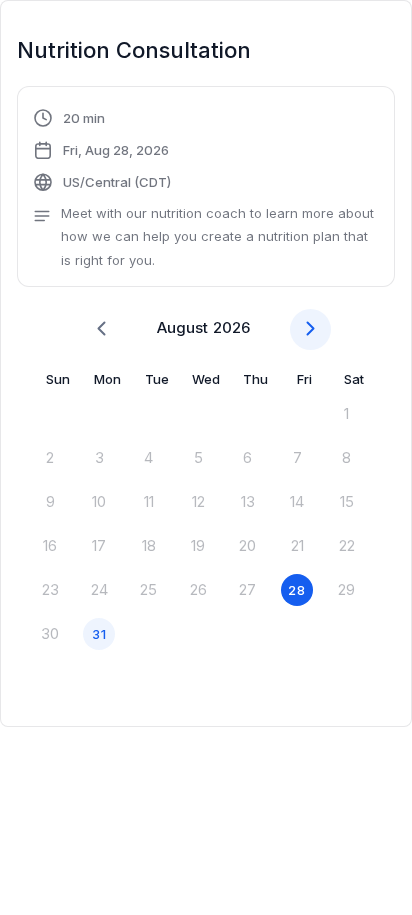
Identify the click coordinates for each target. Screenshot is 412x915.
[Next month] (310, 329)
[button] (206, 189)
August (182, 327)
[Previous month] (101, 329)
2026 (231, 327)
